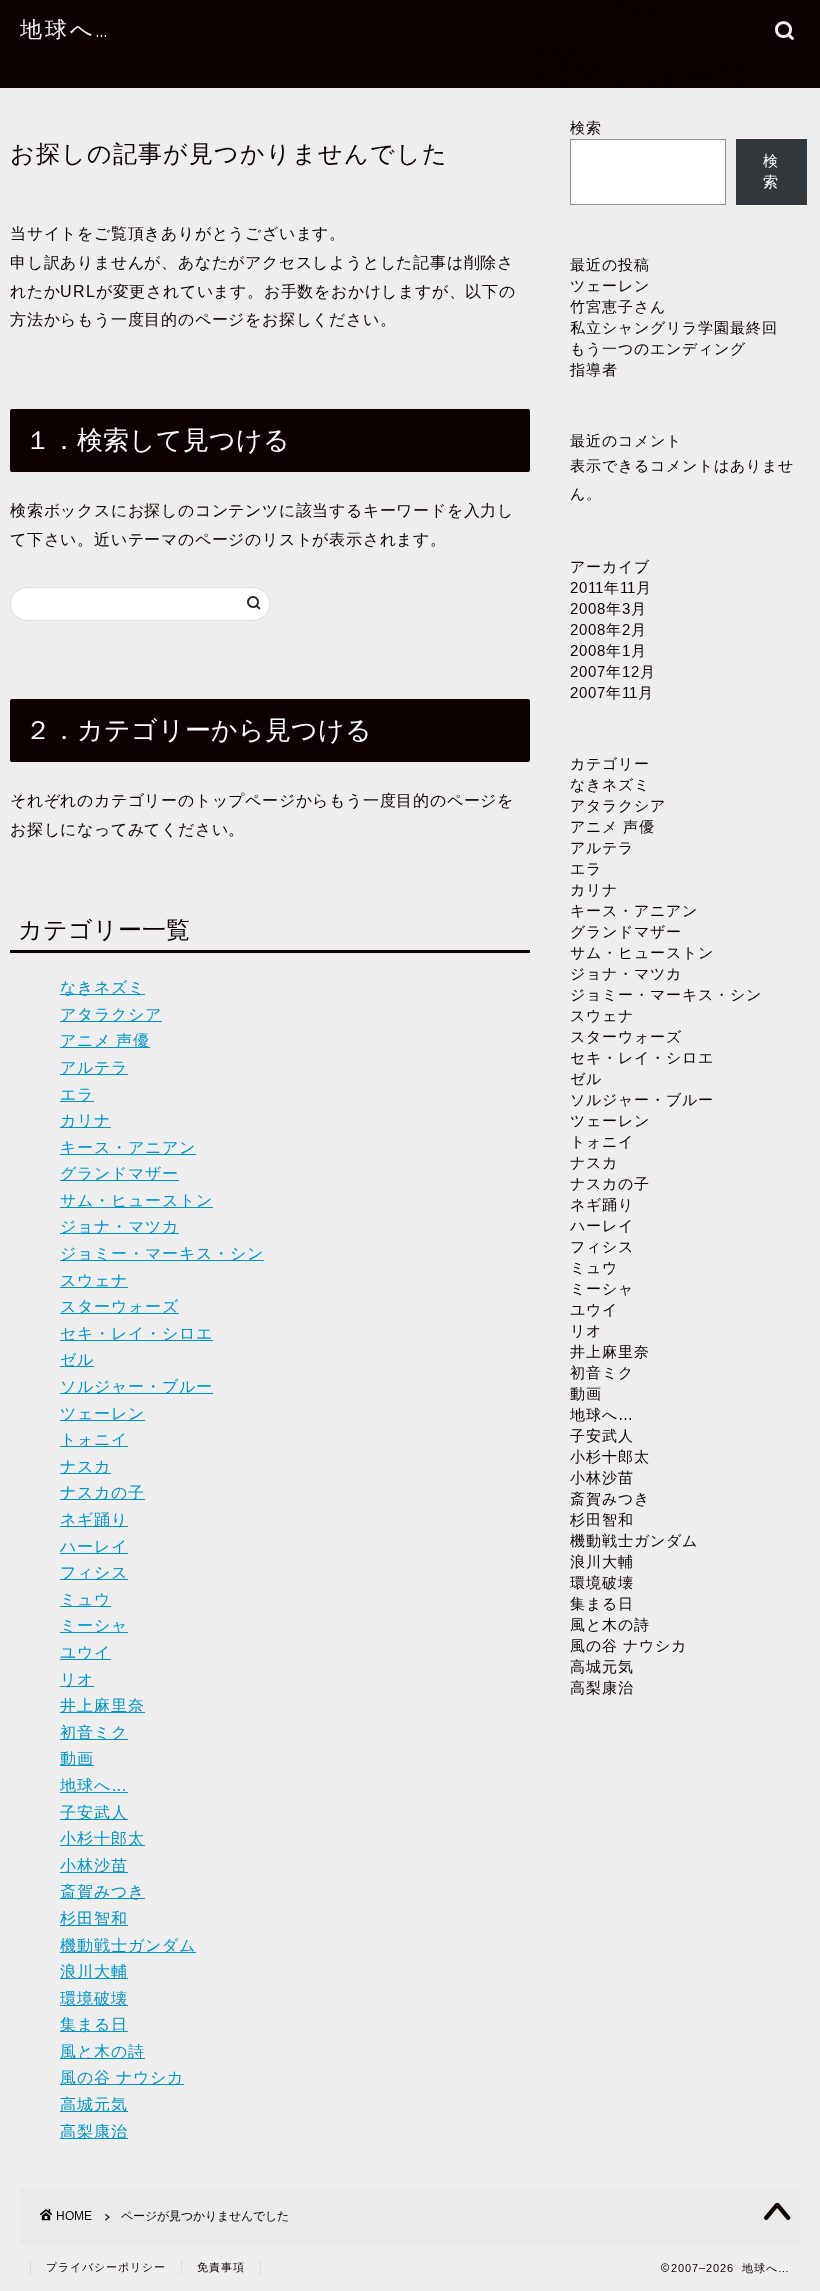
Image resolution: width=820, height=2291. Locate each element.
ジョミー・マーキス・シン (162, 1253)
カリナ (85, 1120)
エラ (77, 1094)
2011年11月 (611, 587)
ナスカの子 (102, 1492)
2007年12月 (613, 671)
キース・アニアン (128, 1147)
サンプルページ (602, 10)
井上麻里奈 (102, 1705)
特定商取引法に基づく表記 (647, 76)
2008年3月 (608, 608)
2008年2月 (608, 629)
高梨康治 (94, 2131)
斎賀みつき (102, 1891)
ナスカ (85, 1466)
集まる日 (94, 2024)
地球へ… (65, 28)
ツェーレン (102, 1413)
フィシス (94, 1572)
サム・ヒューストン (136, 1200)
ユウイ (85, 1652)
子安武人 (94, 1812)
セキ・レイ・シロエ (136, 1333)
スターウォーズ (119, 1306)
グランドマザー (119, 1173)
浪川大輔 (94, 1971)
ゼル (77, 1359)
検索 (586, 127)
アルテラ (94, 1067)
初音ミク (94, 1732)
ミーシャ (94, 1625)
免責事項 (221, 2267)
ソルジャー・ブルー (136, 1386)
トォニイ (94, 1439)
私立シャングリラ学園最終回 (674, 327)
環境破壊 (94, 1998)
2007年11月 (612, 692)
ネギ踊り (94, 1519)
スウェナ (94, 1280)
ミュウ (85, 1599)
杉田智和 (94, 1918)
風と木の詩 (102, 2051)
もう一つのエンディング (658, 348)
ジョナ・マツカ (119, 1226)
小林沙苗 (94, 1865)
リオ (77, 1679)
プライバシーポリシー (629, 32)
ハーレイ (94, 1546)
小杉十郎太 (102, 1838)
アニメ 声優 (105, 1040)
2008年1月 (608, 650)
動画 (77, 1758)
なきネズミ (102, 987)
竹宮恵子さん (618, 306)
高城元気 (94, 2104)
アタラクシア (111, 1014)
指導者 (594, 369)
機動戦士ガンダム (128, 1945)
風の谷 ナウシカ (122, 2077)
